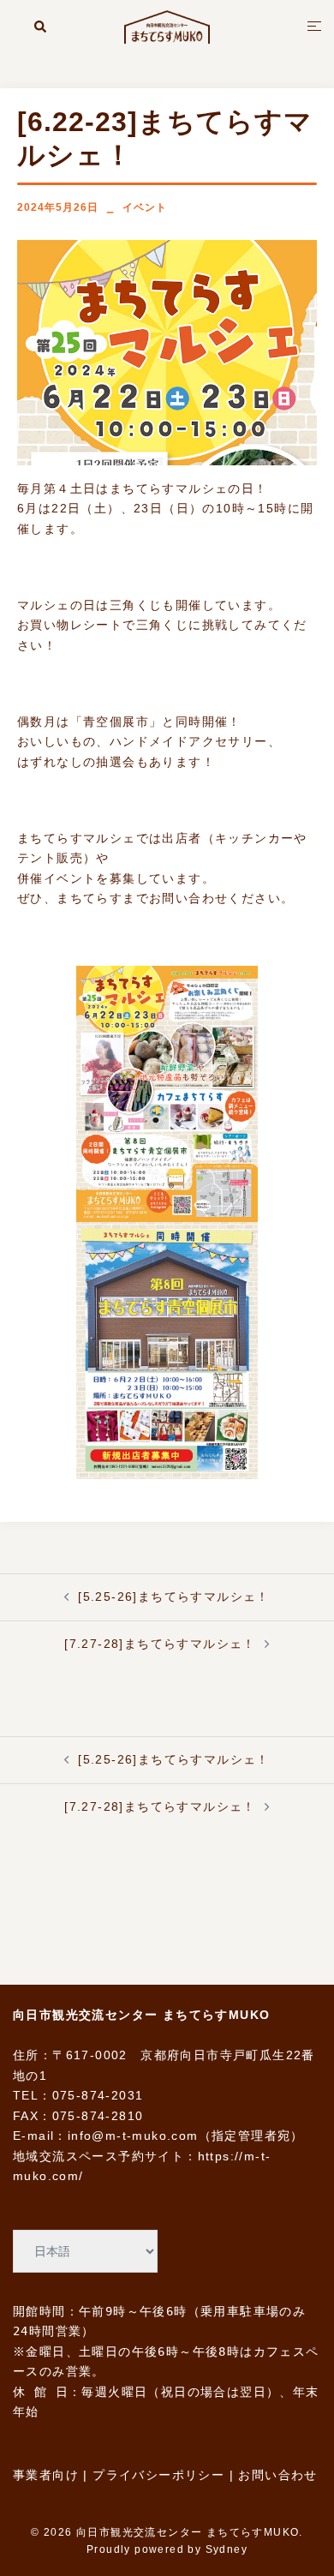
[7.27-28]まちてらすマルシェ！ (160, 1644)
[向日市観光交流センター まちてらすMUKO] (167, 26)
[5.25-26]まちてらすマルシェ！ (174, 1597)
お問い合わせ (277, 2475)
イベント (145, 207)
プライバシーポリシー (158, 2475)
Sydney (227, 2549)
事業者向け (46, 2475)
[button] (41, 27)
